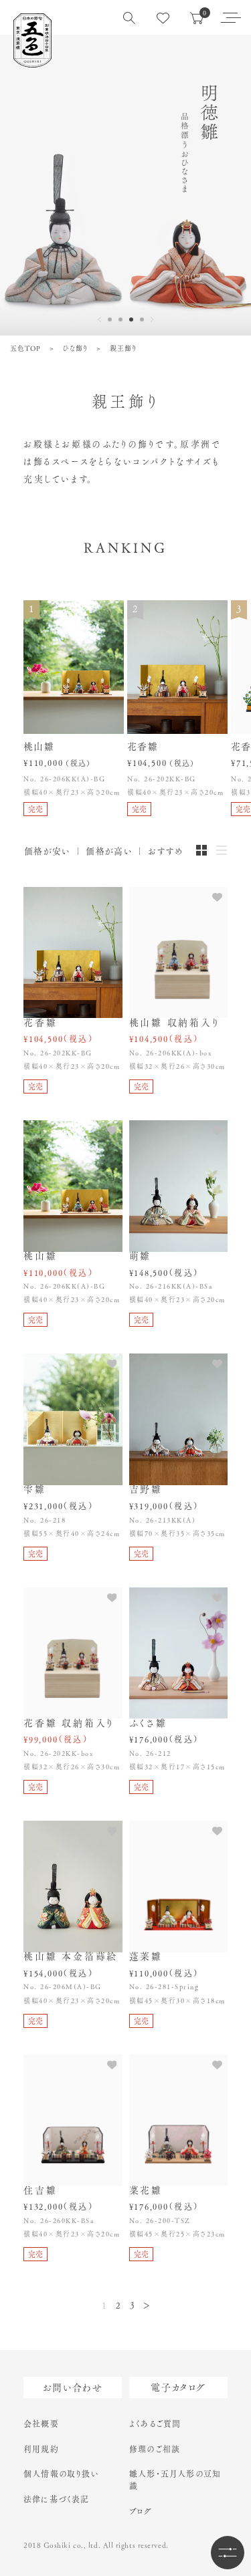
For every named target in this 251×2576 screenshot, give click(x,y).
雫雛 (35, 1489)
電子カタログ (178, 2388)
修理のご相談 (155, 2449)
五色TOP (25, 348)
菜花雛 (146, 2190)
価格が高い (109, 851)
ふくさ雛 (148, 1723)
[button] (110, 319)
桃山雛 (40, 1256)
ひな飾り (75, 348)
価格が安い (48, 851)
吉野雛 (146, 1489)
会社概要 (41, 2424)
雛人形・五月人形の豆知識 (175, 2480)
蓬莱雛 (146, 1956)
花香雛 (40, 1023)
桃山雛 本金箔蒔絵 (71, 1956)
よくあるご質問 (155, 2424)
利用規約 (41, 2449)
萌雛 (141, 1256)
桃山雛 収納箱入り (175, 1023)
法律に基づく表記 (57, 2499)
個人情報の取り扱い (61, 2474)
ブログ (141, 2511)
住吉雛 (40, 2190)
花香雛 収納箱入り (69, 1723)
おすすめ (165, 851)
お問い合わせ (73, 2388)
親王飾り (123, 348)
